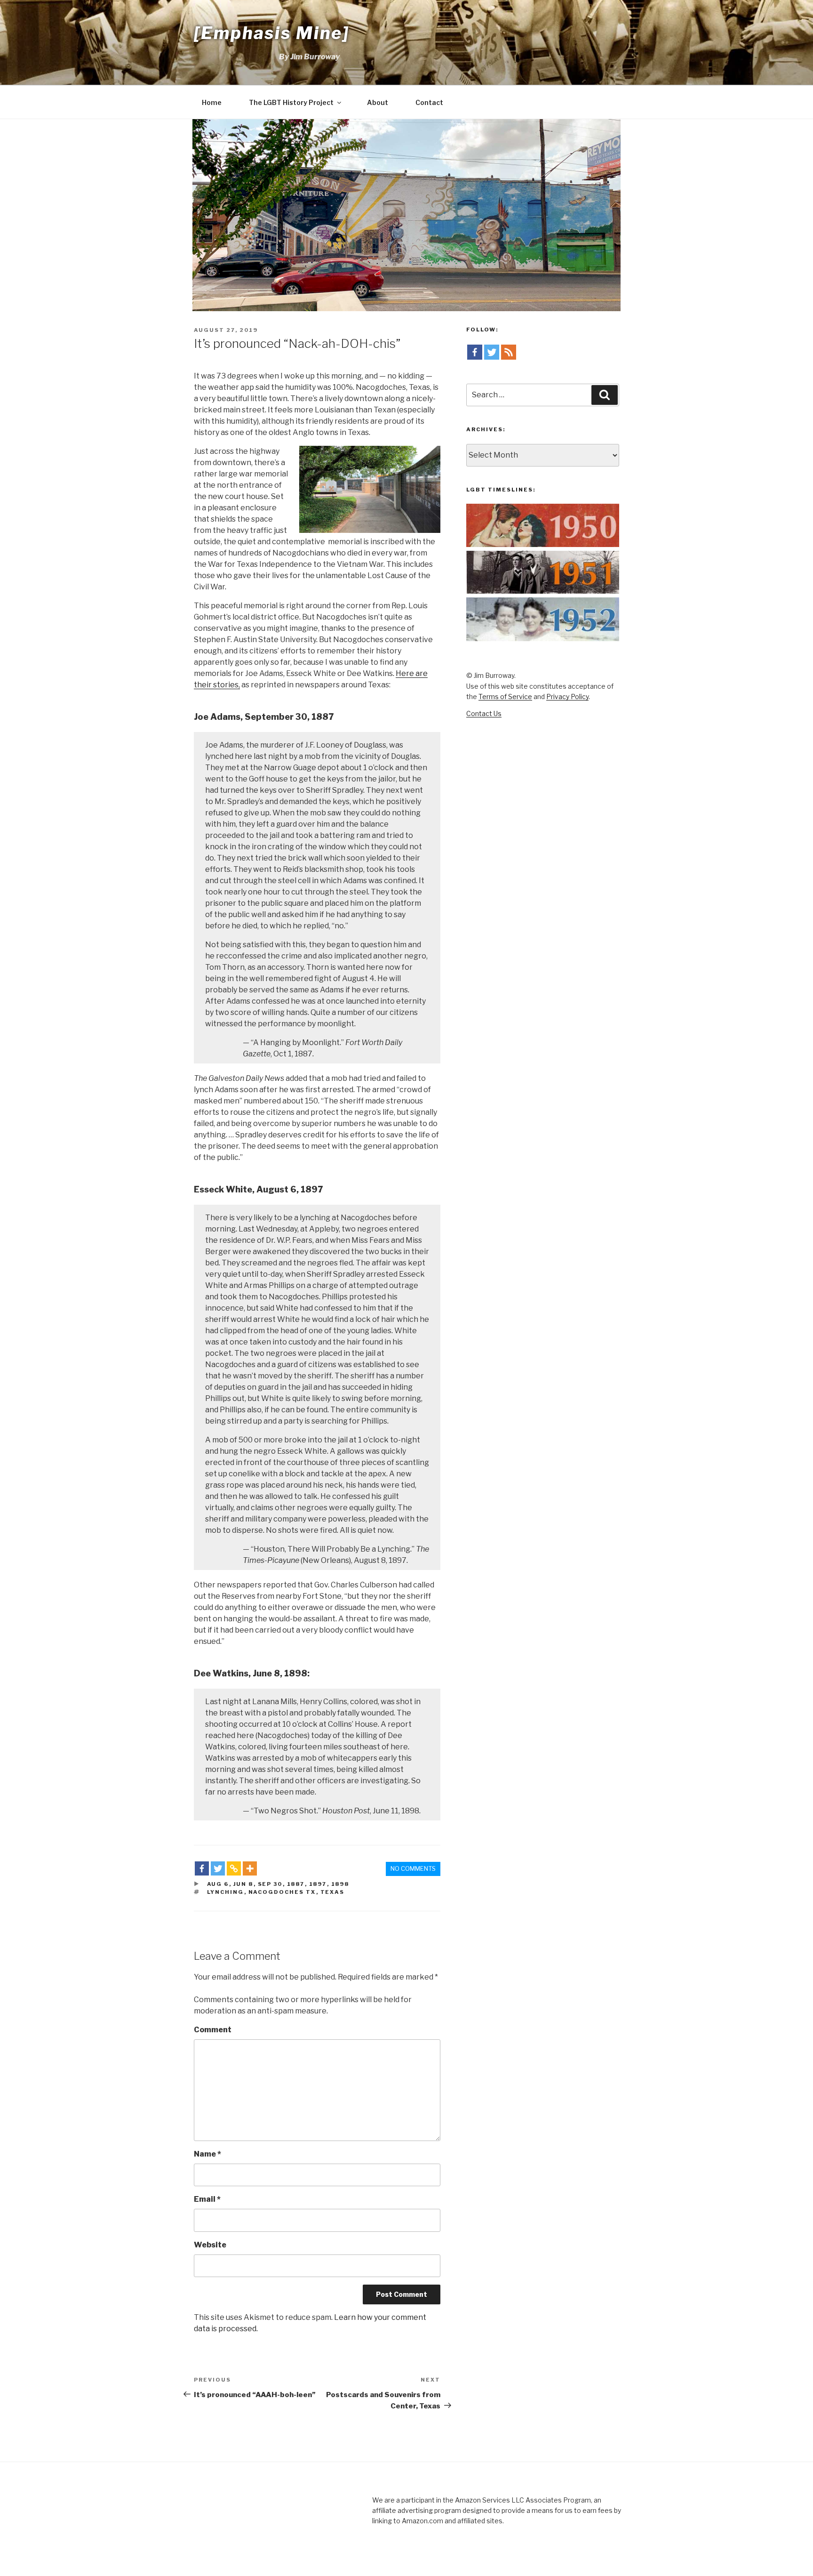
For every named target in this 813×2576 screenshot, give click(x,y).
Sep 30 (270, 1884)
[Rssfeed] (509, 352)
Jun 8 (243, 1884)
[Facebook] (202, 1868)
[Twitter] (218, 1868)
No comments (413, 1868)
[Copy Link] (234, 1868)
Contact (429, 102)
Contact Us (484, 713)
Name (207, 2154)
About (378, 102)
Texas (333, 1892)
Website (210, 2245)
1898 (340, 1884)
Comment (213, 2030)
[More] (250, 1868)
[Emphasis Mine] (272, 33)
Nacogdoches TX (282, 1892)
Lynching (226, 1892)
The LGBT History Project (291, 102)
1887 (296, 1884)
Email (207, 2199)
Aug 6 (218, 1884)
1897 (318, 1884)
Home (212, 102)
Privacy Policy (567, 696)
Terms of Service (505, 696)
